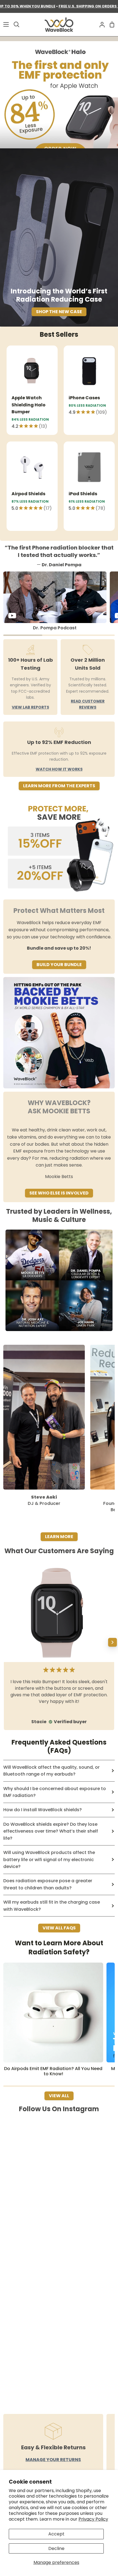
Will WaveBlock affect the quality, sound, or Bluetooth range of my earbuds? (51, 1771)
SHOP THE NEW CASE (59, 312)
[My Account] (100, 25)
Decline (56, 2548)
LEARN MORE (59, 1537)
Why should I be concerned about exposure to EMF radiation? (55, 1792)
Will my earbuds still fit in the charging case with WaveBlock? (52, 1906)
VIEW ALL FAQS (59, 1928)
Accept (56, 2534)
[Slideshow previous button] (5, 1642)
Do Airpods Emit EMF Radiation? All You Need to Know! (53, 2071)
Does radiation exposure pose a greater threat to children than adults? (48, 1884)
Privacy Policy (93, 2519)
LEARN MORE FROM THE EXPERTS (59, 786)
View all (59, 2096)
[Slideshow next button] (113, 1642)
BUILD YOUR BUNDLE (59, 965)
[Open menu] (5, 24)
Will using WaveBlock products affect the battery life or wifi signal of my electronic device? (49, 1859)
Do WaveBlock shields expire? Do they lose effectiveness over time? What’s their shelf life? (51, 1831)
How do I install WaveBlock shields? (43, 1810)
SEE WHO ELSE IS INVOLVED (59, 1193)
